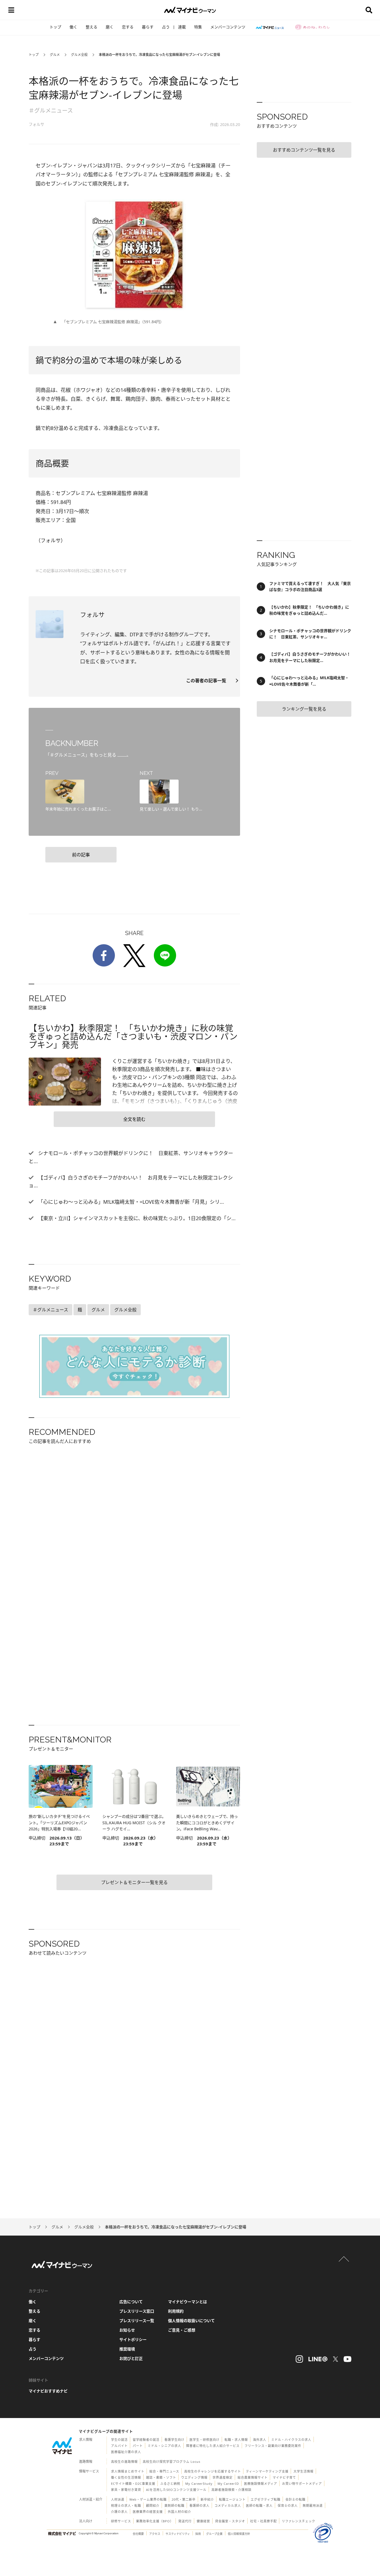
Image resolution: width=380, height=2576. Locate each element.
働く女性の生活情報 (126, 2477)
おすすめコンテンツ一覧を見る (304, 150)
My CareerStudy (199, 2484)
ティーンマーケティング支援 (267, 2471)
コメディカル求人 (228, 2505)
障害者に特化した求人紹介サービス (213, 2446)
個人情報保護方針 (239, 2534)
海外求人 (260, 2440)
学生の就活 (119, 2440)
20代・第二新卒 (184, 2499)
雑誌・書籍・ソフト (161, 2477)
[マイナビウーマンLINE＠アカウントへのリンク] (318, 2359)
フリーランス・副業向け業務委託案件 (273, 2446)
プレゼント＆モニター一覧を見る (134, 1882)
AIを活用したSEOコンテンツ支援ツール (176, 2490)
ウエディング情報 (194, 2477)
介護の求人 (119, 2512)
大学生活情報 (303, 2471)
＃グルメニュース (51, 111)
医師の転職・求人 (259, 2505)
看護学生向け (174, 2440)
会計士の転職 (295, 2499)
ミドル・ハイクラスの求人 (291, 2440)
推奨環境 (127, 2349)
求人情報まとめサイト (128, 2471)
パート (138, 2446)
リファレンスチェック (298, 2521)
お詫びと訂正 (131, 2358)
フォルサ (36, 124)
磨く (110, 27)
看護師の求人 (199, 2505)
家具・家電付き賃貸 (126, 2490)
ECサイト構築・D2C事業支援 (133, 2484)
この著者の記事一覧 (208, 681)
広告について (131, 2302)
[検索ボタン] (369, 10)
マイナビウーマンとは (187, 2302)
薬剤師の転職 (174, 2505)
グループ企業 (214, 2534)
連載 (182, 27)
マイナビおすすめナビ (48, 2391)
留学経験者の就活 (146, 2440)
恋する (128, 27)
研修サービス (121, 2521)
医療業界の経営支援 (148, 2512)
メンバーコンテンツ (228, 27)
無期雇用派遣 (313, 2505)
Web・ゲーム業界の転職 (148, 2499)
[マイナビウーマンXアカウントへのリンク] (335, 2359)
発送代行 (185, 2521)
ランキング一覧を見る (304, 709)
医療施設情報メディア (261, 2484)
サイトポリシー (133, 2339)
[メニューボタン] (11, 10)
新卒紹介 (207, 2499)
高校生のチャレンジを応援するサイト (213, 2471)
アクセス (155, 2534)
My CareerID (228, 2484)
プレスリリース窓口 (137, 2311)
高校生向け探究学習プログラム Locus (172, 2462)
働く (73, 27)
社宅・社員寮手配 (263, 2521)
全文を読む (134, 1119)
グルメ (55, 55)
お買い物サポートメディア (302, 2484)
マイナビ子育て (284, 2477)
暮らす (148, 27)
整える (92, 27)
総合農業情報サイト (253, 2477)
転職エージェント (232, 2499)
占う (166, 27)
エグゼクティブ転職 (266, 2499)
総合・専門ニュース (164, 2471)
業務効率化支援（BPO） (155, 2521)
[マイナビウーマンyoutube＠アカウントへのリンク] (347, 2359)
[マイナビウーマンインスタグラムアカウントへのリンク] (299, 2359)
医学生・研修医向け (204, 2440)
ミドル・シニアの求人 (164, 2446)
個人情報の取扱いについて (191, 2321)
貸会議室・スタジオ (230, 2521)
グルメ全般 (79, 55)
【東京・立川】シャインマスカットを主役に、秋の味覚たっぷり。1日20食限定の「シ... (136, 1218)
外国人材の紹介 (179, 2512)
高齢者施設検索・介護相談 (231, 2490)
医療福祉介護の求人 (126, 2452)
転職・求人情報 (236, 2440)
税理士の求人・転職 (126, 2505)
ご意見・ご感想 (182, 2330)
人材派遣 (118, 2499)
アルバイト (119, 2446)
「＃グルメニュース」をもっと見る (81, 755)
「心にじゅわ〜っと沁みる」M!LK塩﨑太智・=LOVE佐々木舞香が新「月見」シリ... (130, 1202)
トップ (55, 27)
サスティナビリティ (178, 2534)
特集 (198, 27)
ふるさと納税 (170, 2484)
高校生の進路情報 (124, 2462)
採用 (198, 2534)
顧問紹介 (153, 2505)
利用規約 (176, 2311)
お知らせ (127, 2330)
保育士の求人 (288, 2505)
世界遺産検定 (223, 2477)
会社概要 (138, 2534)
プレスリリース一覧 (137, 2321)
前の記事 (81, 855)
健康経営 (203, 2521)
